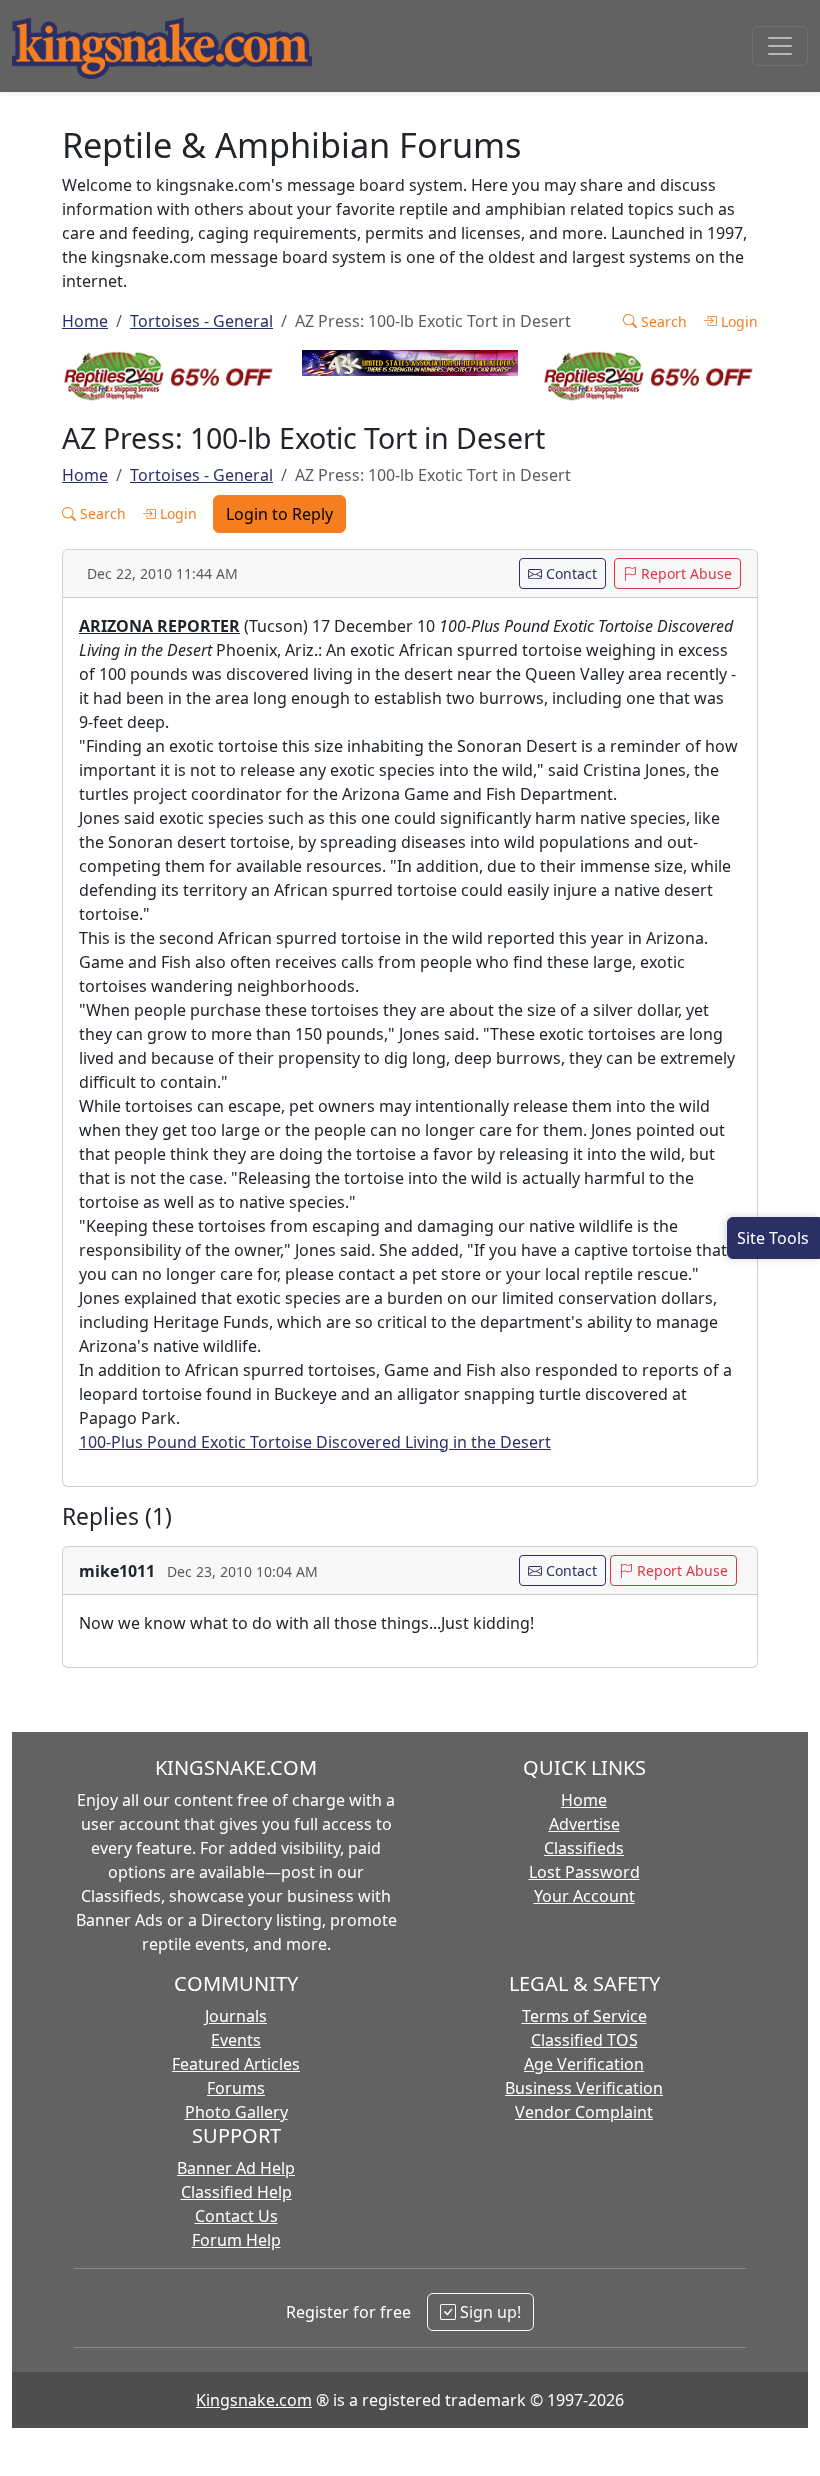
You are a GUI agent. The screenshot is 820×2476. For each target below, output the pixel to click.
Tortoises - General (201, 321)
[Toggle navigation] (780, 46)
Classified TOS (584, 2040)
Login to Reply (279, 514)
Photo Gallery (236, 2112)
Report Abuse (684, 573)
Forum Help (236, 2240)
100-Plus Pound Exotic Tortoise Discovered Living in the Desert (315, 1442)
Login (737, 321)
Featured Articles (236, 2064)
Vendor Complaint (584, 2112)
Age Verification (584, 2064)
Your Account (584, 1896)
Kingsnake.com (254, 2400)
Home (85, 321)
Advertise (584, 1824)
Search (662, 321)
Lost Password (584, 1872)
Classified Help (236, 2192)
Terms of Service (584, 2016)
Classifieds (584, 1848)
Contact (569, 573)
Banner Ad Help (236, 2168)
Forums (236, 2088)
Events (236, 2040)
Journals (236, 2016)
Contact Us (236, 2216)
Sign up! (488, 2312)
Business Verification (584, 2088)
